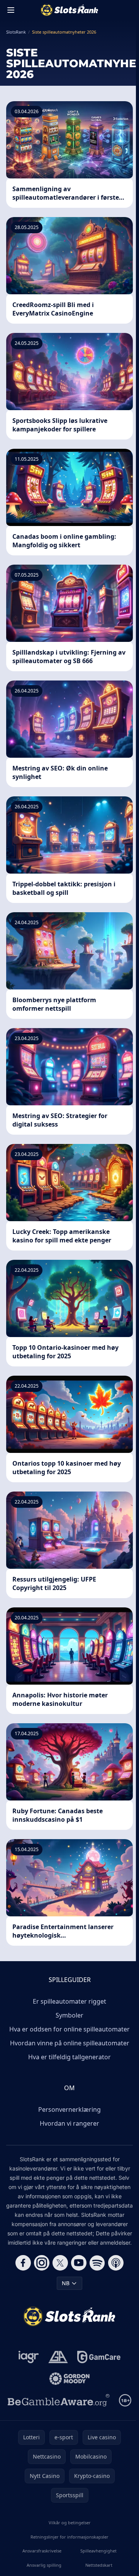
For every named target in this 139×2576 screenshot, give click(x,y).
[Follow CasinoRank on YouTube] (79, 2263)
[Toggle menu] (11, 10)
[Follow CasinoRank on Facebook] (23, 2263)
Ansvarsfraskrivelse (42, 2551)
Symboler (69, 2015)
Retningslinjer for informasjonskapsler (69, 2537)
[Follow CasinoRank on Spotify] (97, 2263)
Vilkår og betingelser (70, 2523)
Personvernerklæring (69, 2109)
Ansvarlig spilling (44, 2565)
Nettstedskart (99, 2565)
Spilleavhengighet (98, 2551)
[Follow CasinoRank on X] (60, 2263)
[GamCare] (99, 2357)
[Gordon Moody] (69, 2379)
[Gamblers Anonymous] (58, 2357)
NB (66, 2283)
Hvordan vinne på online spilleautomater (70, 2043)
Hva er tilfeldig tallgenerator (69, 2057)
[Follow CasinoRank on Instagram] (42, 2263)
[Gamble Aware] (59, 2400)
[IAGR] (29, 2357)
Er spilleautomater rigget (69, 2001)
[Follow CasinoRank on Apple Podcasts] (116, 2263)
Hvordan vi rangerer (69, 2123)
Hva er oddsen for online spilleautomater (69, 2029)
